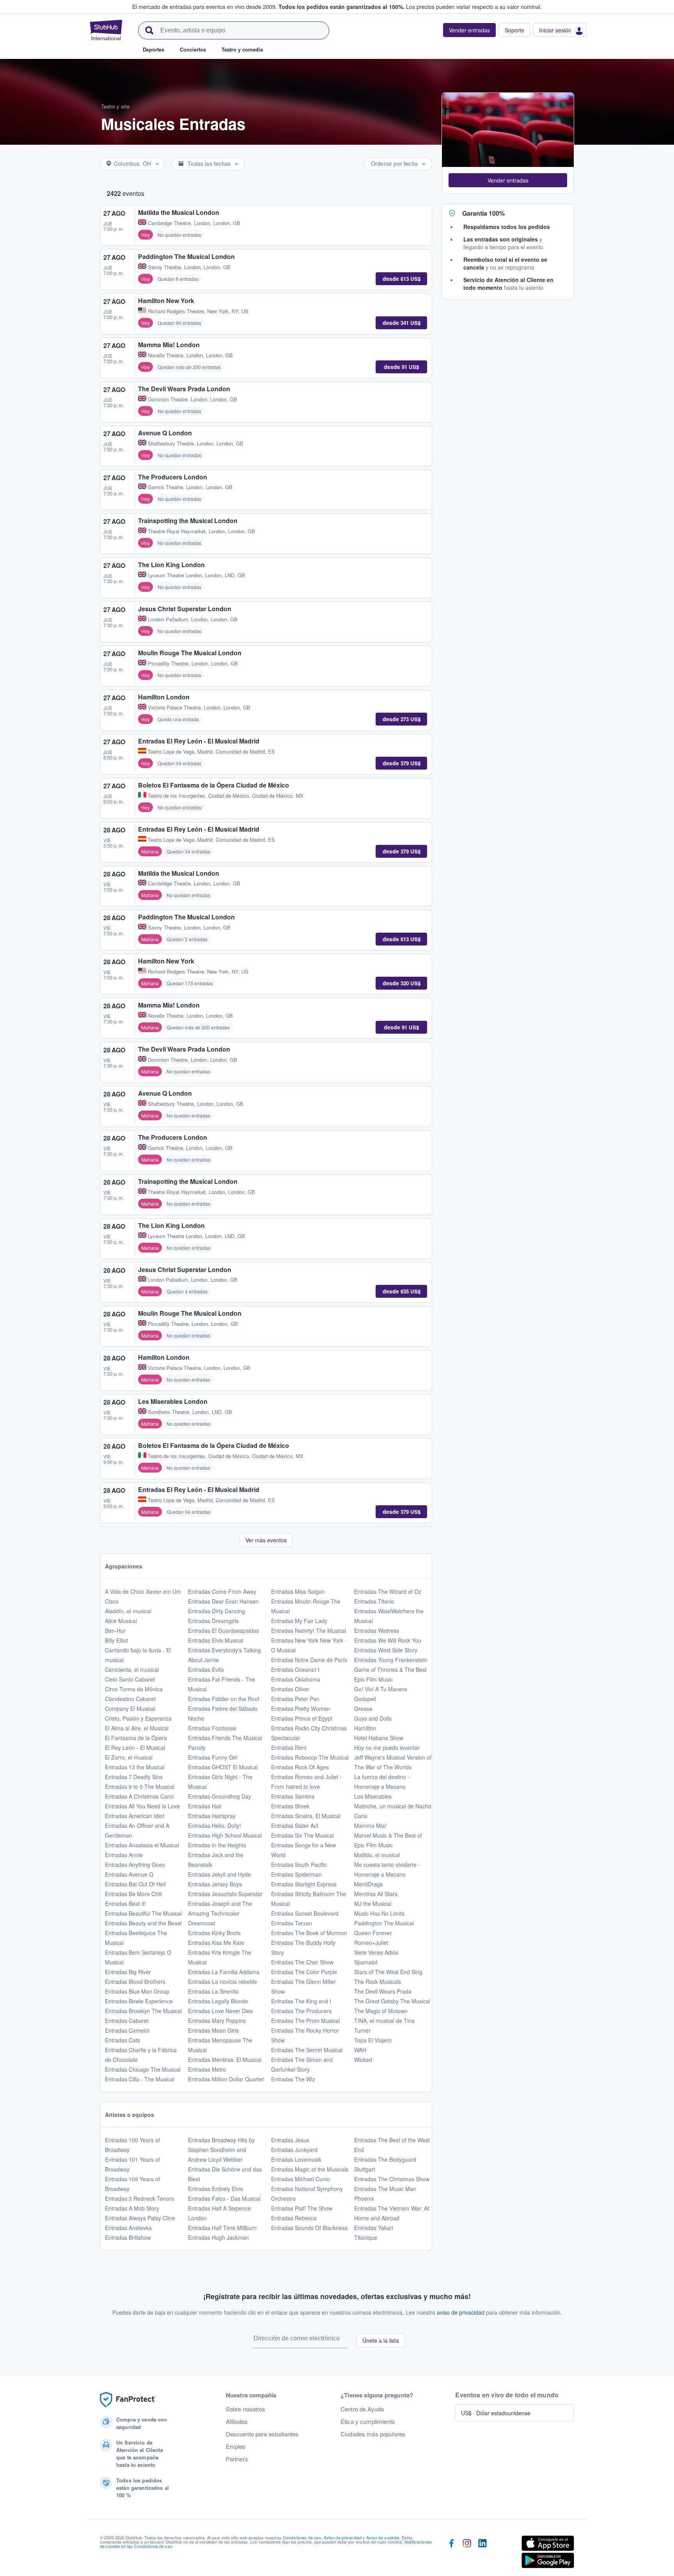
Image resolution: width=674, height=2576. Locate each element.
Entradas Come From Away (222, 1591)
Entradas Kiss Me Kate (216, 1943)
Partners (237, 2459)
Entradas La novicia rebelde (223, 1982)
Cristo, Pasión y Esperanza (138, 1718)
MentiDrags (368, 1884)
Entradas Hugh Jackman (218, 2237)
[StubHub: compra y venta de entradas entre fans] (106, 30)
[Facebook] (451, 2553)
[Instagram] (467, 2553)
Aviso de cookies (383, 2537)
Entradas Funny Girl (213, 1757)
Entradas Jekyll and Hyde (219, 1874)
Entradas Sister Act (295, 1826)
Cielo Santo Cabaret (130, 1679)
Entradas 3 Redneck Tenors (139, 2198)
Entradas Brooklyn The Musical (143, 2011)
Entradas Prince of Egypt (302, 1718)
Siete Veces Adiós (376, 1952)
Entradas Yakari (374, 2228)
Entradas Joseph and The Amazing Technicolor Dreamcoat (220, 1913)
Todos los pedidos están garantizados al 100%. (341, 7)
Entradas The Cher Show (302, 1962)
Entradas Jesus (290, 2140)
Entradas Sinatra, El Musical (306, 1816)
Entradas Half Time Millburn (222, 2228)
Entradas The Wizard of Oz (388, 1591)
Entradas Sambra (293, 1796)
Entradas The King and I (301, 2001)
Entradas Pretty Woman (301, 1708)
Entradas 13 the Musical (135, 1767)
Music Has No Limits (379, 1913)
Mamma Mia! (370, 1826)
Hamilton (365, 1728)
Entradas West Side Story (386, 1650)
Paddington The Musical (384, 1923)
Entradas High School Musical (225, 1835)
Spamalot (366, 1962)
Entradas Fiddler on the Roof (224, 1699)
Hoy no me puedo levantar (387, 1747)
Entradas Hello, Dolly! (215, 1826)
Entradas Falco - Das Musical (224, 2198)
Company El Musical (130, 1708)
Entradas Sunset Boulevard (305, 1913)
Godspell (365, 1699)
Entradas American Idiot (135, 1816)
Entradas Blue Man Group (137, 1991)
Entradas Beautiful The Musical (143, 1913)
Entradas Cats (122, 2040)
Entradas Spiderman (296, 1874)
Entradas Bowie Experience (139, 2001)
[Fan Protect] (128, 2400)
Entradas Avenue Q (129, 1874)
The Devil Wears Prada (383, 1991)
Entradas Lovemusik (296, 2159)
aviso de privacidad (461, 2312)
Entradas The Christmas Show (392, 2179)
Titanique (366, 2237)
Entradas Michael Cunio (301, 2179)
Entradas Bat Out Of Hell (135, 1884)
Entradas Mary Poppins (217, 2021)
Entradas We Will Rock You (388, 1640)
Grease (363, 1708)
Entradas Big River (128, 1972)
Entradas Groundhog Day (220, 1796)
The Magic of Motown (381, 2011)
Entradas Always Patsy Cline (140, 2218)
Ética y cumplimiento (368, 2422)
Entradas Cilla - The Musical (140, 2079)
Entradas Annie (124, 1855)
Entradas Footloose (212, 1728)
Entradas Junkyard (294, 2150)
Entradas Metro (207, 2069)
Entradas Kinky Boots (214, 1933)
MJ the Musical (373, 1904)
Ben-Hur (115, 1630)
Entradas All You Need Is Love (142, 1806)
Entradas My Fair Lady (299, 1621)
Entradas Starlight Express (304, 1884)
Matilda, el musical (377, 1855)
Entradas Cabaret (127, 2021)
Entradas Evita (206, 1669)
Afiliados (237, 2422)
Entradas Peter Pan (295, 1699)
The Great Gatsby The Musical (392, 2001)
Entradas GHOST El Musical (223, 1767)
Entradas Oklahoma (296, 1679)
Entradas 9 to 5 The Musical (140, 1787)
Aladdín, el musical (128, 1611)
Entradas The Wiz (293, 2079)
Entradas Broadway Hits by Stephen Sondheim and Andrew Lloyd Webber (221, 2150)
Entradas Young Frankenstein (391, 1660)
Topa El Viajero (373, 2040)
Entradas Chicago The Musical (143, 2069)
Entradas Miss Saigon (298, 1591)
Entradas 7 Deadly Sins (134, 1777)
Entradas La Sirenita (213, 1991)
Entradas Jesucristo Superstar (225, 1894)
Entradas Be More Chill (133, 1894)
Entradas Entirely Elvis (216, 2189)
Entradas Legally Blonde (218, 2001)
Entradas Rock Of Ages (300, 1767)
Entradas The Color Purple (304, 1972)
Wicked (363, 2060)
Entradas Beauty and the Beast (143, 1923)
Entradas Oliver (290, 1689)
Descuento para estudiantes (262, 2434)
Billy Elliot (116, 1640)
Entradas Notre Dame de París (309, 1660)
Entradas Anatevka (128, 2228)
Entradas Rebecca (294, 2218)
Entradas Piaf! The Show (302, 2208)
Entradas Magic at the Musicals (310, 2169)
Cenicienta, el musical (132, 1669)
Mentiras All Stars (376, 1894)
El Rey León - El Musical (135, 1747)
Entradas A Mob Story (132, 2208)
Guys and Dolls (373, 1718)
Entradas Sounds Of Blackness (309, 2228)
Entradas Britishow (128, 2237)
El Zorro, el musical (129, 1757)
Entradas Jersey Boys (215, 1884)
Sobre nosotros (246, 2409)
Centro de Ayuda (362, 2409)
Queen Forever (373, 1933)
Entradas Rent (289, 1747)
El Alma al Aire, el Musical (137, 1728)
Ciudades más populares (373, 2434)
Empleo (236, 2446)
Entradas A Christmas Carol (139, 1796)
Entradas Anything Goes (135, 1865)
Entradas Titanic (374, 1601)
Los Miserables (373, 1796)
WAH (360, 2050)
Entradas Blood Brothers (135, 1982)
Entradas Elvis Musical (216, 1640)
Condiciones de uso (302, 2537)
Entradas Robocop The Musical (310, 1757)
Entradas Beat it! (125, 1904)
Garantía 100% (483, 213)
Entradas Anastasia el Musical (142, 1845)
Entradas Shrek (290, 1806)
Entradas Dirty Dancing (216, 1611)
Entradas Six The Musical (302, 1835)
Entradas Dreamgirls (213, 1621)
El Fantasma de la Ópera (136, 1738)
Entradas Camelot (127, 2030)
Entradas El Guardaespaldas (223, 1630)
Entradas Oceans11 (296, 1669)
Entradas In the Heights (217, 1845)
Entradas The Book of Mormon (309, 1933)
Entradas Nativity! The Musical (309, 1630)
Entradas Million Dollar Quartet (226, 2079)
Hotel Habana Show (379, 1738)
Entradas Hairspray (212, 1816)
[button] (508, 180)
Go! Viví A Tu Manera (381, 1689)
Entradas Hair (205, 1806)
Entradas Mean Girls (213, 2030)
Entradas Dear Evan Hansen (223, 1601)
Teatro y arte (115, 106)
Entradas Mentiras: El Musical (225, 2060)
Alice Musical (121, 1621)
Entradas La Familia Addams (224, 1972)
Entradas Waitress (377, 1630)
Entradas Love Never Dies (220, 2011)
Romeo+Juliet (371, 1943)
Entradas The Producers (301, 2011)
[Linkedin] (482, 2553)
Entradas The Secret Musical (307, 2050)
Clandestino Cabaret (130, 1699)
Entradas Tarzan (292, 1923)
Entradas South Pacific (299, 1865)
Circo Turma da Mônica (134, 1689)
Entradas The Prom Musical (305, 2021)
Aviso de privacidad (343, 2537)
